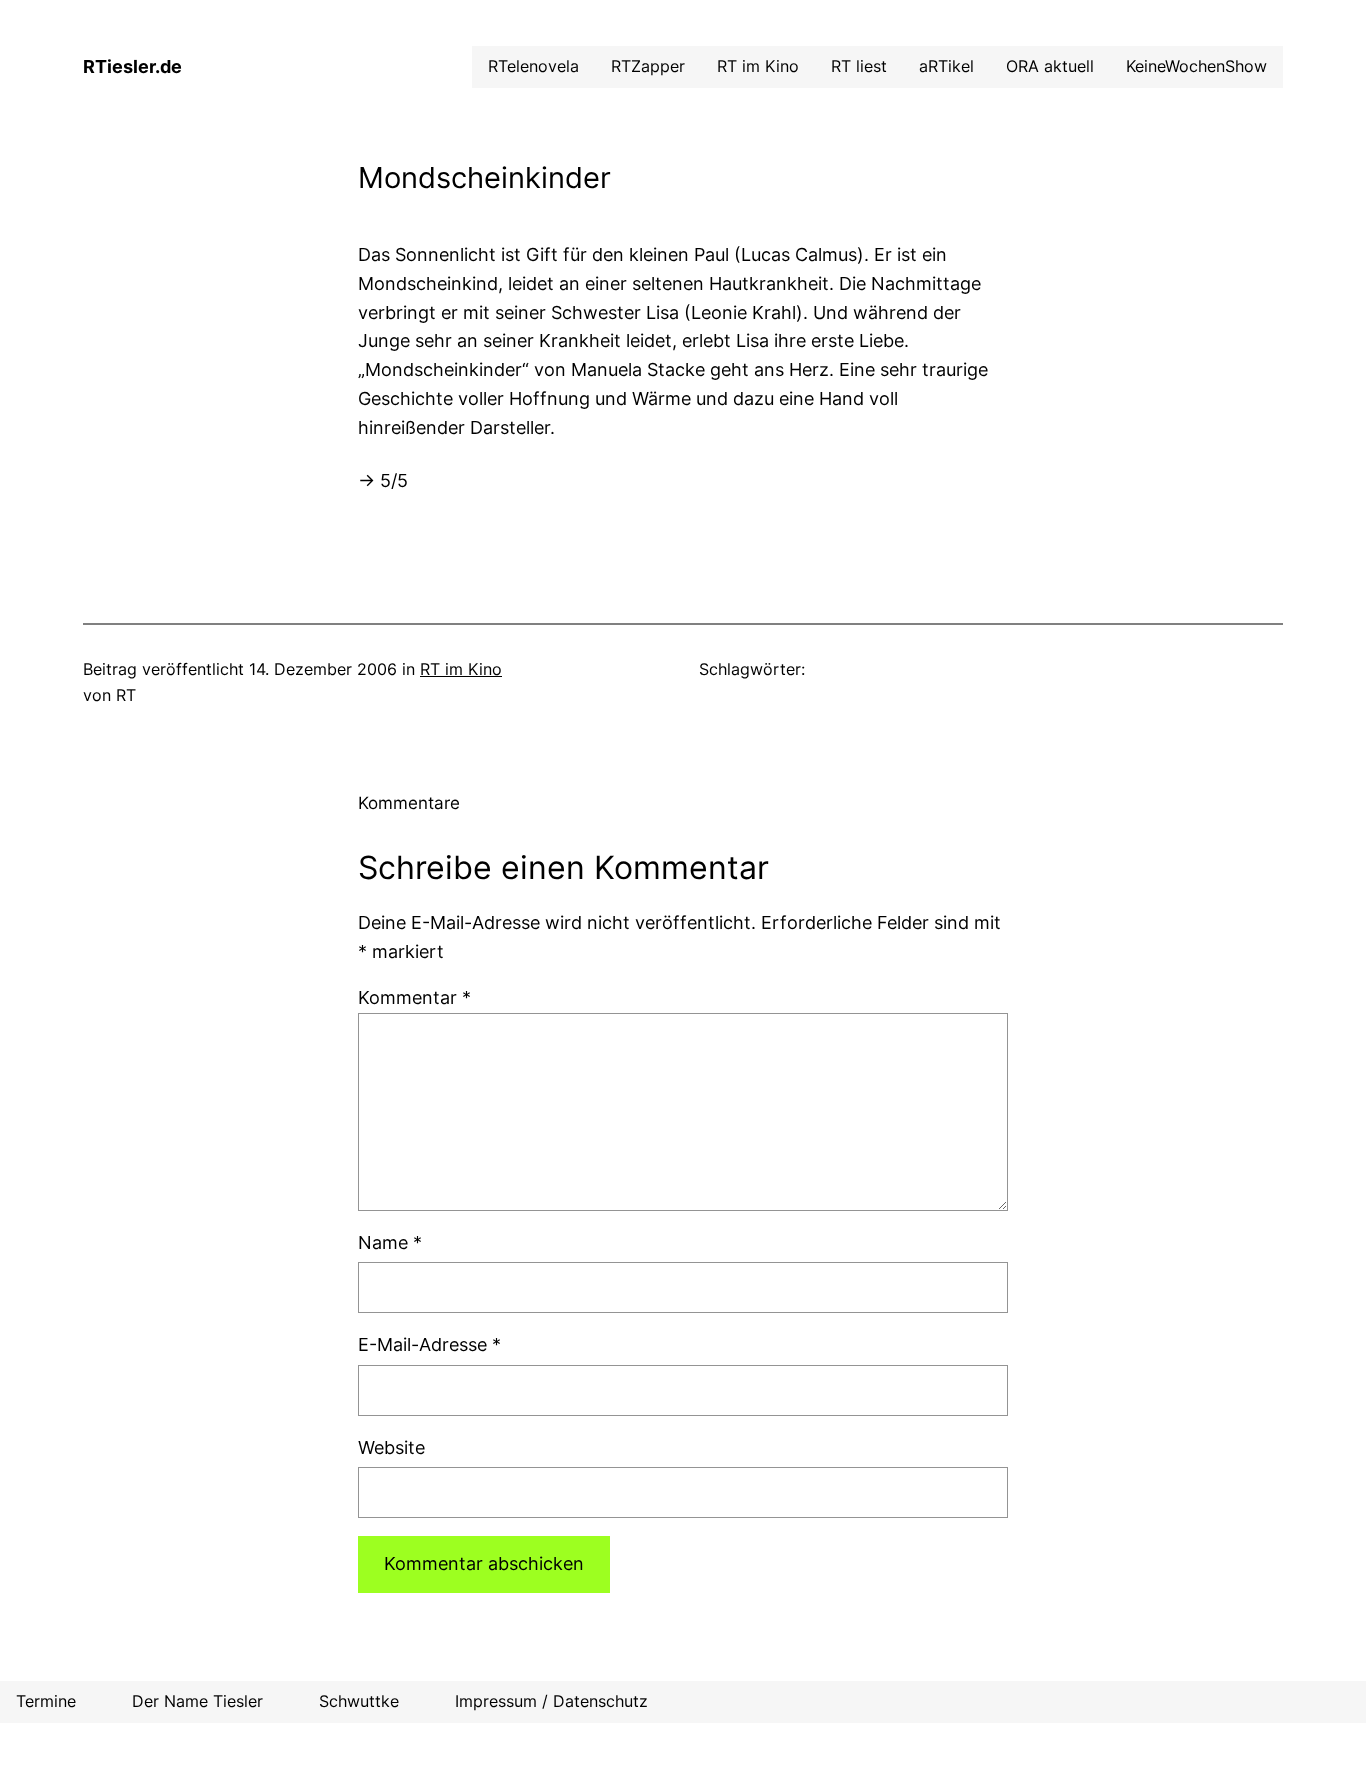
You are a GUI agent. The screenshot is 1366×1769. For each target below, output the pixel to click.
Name (390, 1242)
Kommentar (414, 997)
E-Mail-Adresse (429, 1344)
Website (391, 1447)
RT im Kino (461, 669)
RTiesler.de (132, 66)
